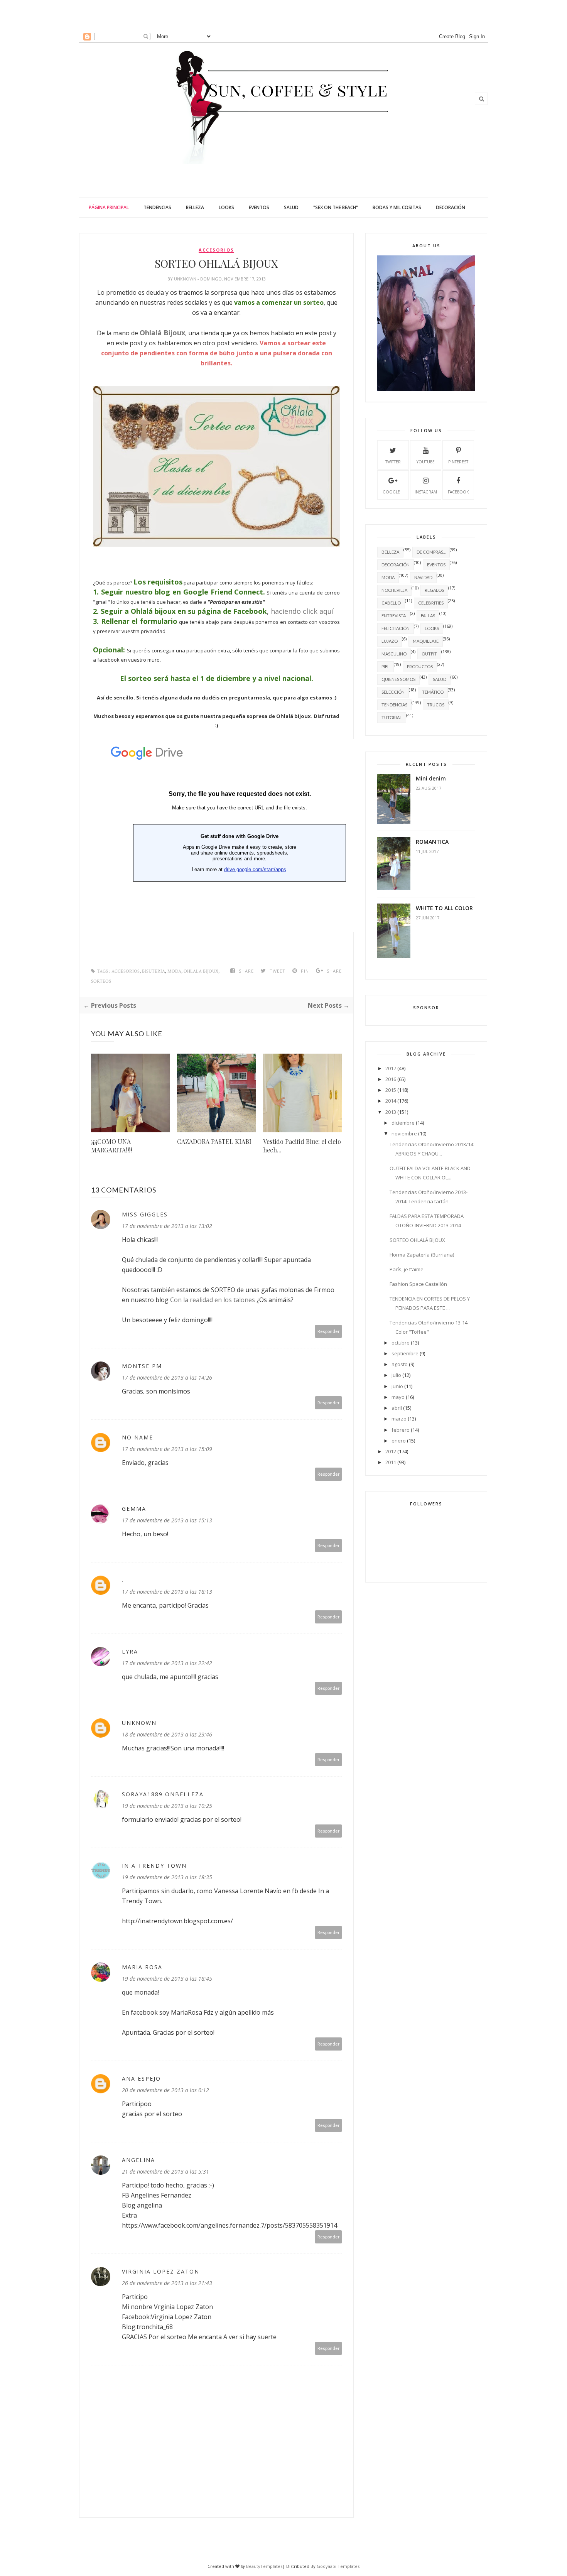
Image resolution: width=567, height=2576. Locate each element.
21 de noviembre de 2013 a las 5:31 (165, 2171)
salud (440, 679)
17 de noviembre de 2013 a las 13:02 (167, 1226)
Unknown (186, 279)
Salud (291, 207)
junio (397, 1386)
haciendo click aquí (302, 611)
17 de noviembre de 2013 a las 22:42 (167, 1663)
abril (397, 1408)
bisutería (154, 971)
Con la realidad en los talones (213, 1300)
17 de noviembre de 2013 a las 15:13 (167, 1520)
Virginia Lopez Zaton (161, 2271)
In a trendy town (154, 1866)
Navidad (423, 577)
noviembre (404, 1133)
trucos (436, 705)
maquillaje (426, 641)
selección (393, 692)
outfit (429, 654)
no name (138, 1437)
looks (432, 628)
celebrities (431, 603)
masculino (394, 654)
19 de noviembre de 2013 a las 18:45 (167, 1979)
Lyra (130, 1651)
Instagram (426, 492)
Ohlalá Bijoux (162, 333)
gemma (134, 1509)
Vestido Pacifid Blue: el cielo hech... (302, 1146)
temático (433, 692)
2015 (391, 1090)
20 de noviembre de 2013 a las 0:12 (165, 2090)
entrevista (394, 616)
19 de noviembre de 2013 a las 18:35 (167, 1877)
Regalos (434, 590)
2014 (391, 1101)
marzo (399, 1419)
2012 (391, 1451)
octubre (401, 1343)
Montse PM (142, 1366)
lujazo (390, 641)
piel (386, 666)
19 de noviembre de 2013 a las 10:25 (167, 1806)
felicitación (396, 628)
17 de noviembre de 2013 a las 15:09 (167, 1449)
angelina (138, 2160)
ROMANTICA (432, 842)
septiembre (405, 1353)
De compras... (431, 552)
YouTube (426, 462)
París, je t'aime (407, 1269)
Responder (329, 1331)
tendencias (394, 705)
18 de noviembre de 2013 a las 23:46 (167, 1734)
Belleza (195, 207)
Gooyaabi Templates (338, 2566)
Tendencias (157, 207)
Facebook (458, 492)
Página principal (109, 207)
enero (399, 1441)
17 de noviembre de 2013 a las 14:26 (167, 1378)
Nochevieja (394, 590)
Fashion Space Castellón (418, 1284)
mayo (398, 1397)
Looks (226, 207)
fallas (428, 616)
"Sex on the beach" (336, 207)
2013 (391, 1112)
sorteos (101, 981)
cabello (391, 603)
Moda (174, 971)
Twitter (393, 462)
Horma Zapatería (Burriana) (422, 1255)
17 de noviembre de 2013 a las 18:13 (167, 1592)
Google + (393, 492)
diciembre (403, 1123)
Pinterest (458, 462)
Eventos (259, 207)
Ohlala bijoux (201, 971)
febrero (401, 1430)
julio (396, 1375)
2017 (391, 1068)
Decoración (451, 207)
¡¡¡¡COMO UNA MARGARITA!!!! (111, 1146)
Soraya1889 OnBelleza (163, 1794)
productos (420, 666)
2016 (391, 1079)
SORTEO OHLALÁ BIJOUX (417, 1240)
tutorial (392, 717)
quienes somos (398, 679)
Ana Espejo (141, 2079)
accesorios (216, 250)
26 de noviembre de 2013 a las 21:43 (167, 2283)
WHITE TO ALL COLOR (444, 908)
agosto (400, 1364)
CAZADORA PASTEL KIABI (214, 1141)
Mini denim (431, 778)
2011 (391, 1462)
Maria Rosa (142, 1967)
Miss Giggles (145, 1214)
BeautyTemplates (264, 2566)
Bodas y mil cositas (397, 207)
